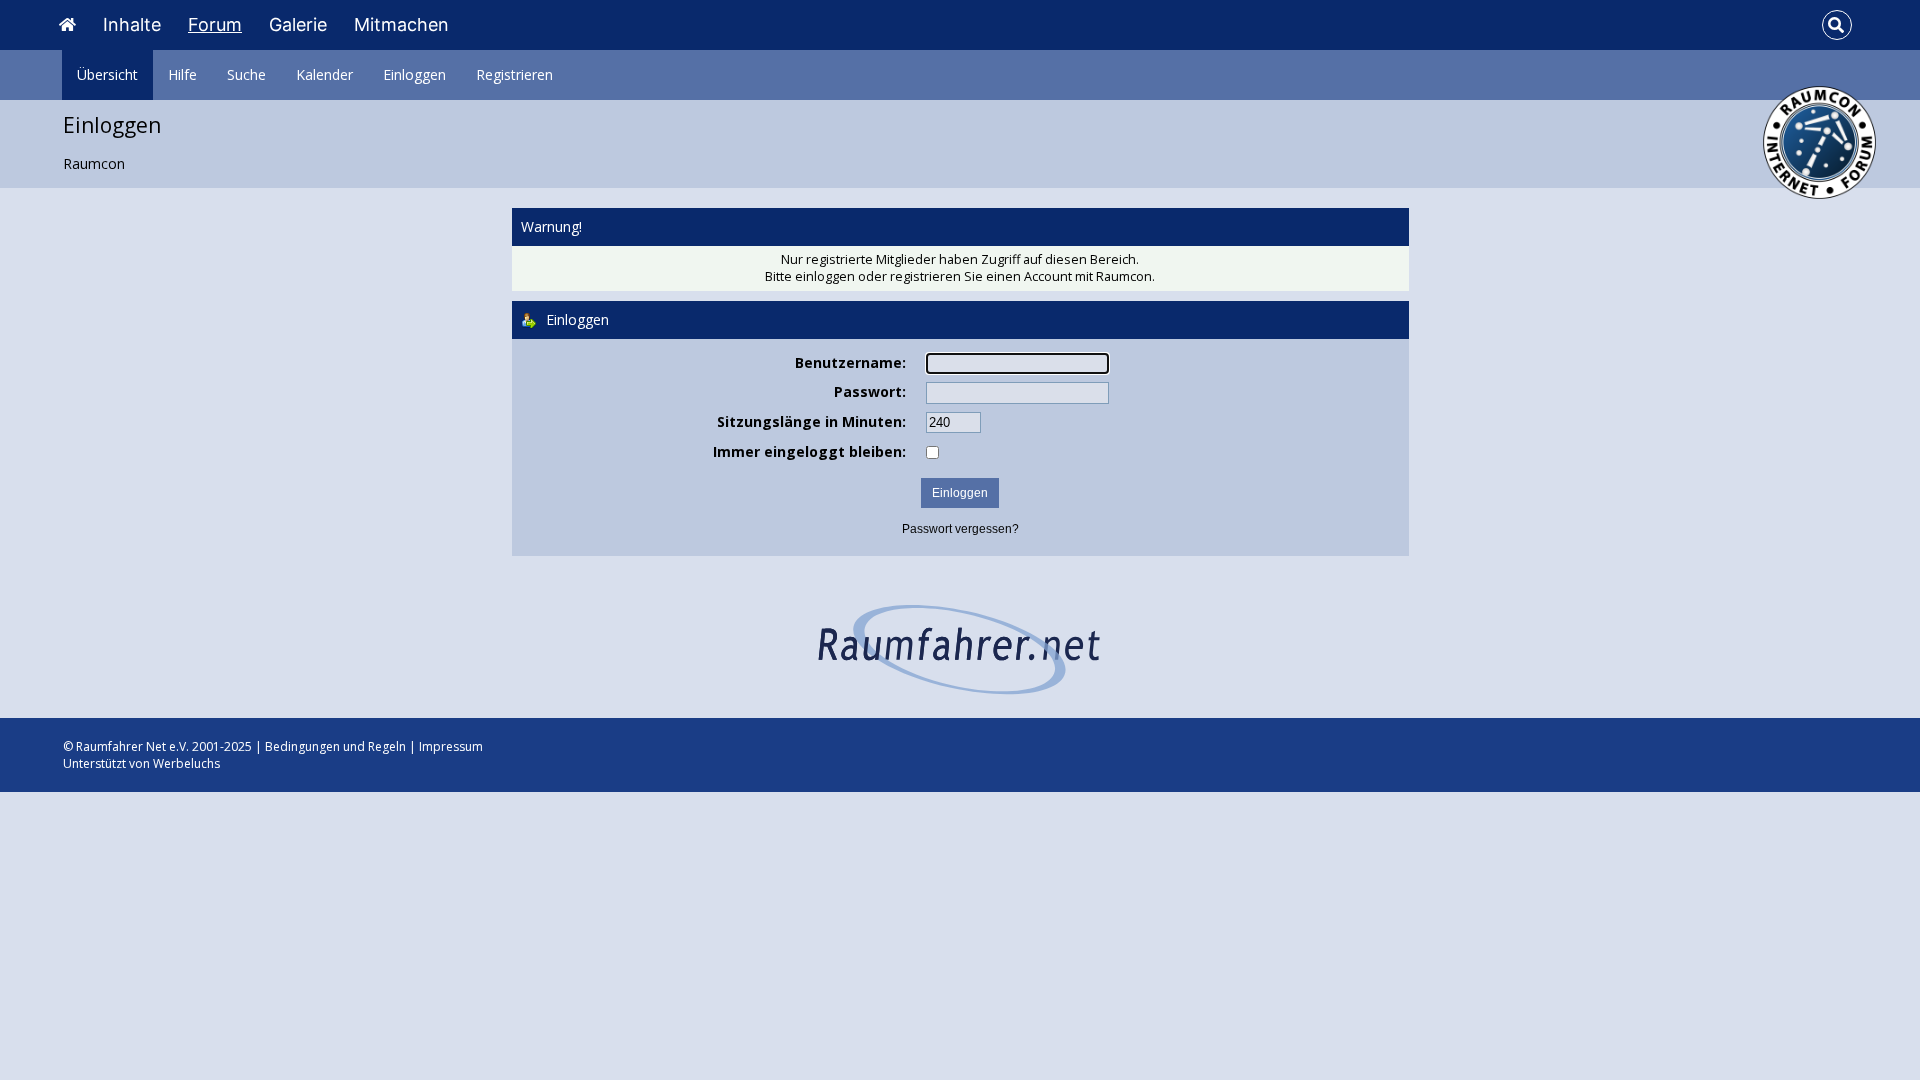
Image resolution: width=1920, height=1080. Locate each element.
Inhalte (132, 24)
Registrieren (514, 74)
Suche (246, 74)
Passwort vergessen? (960, 529)
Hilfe (182, 74)
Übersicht (107, 74)
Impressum (451, 746)
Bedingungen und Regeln (335, 746)
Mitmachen (401, 24)
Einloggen (414, 74)
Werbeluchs (186, 763)
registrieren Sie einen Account (981, 276)
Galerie (298, 24)
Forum (215, 24)
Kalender (324, 74)
